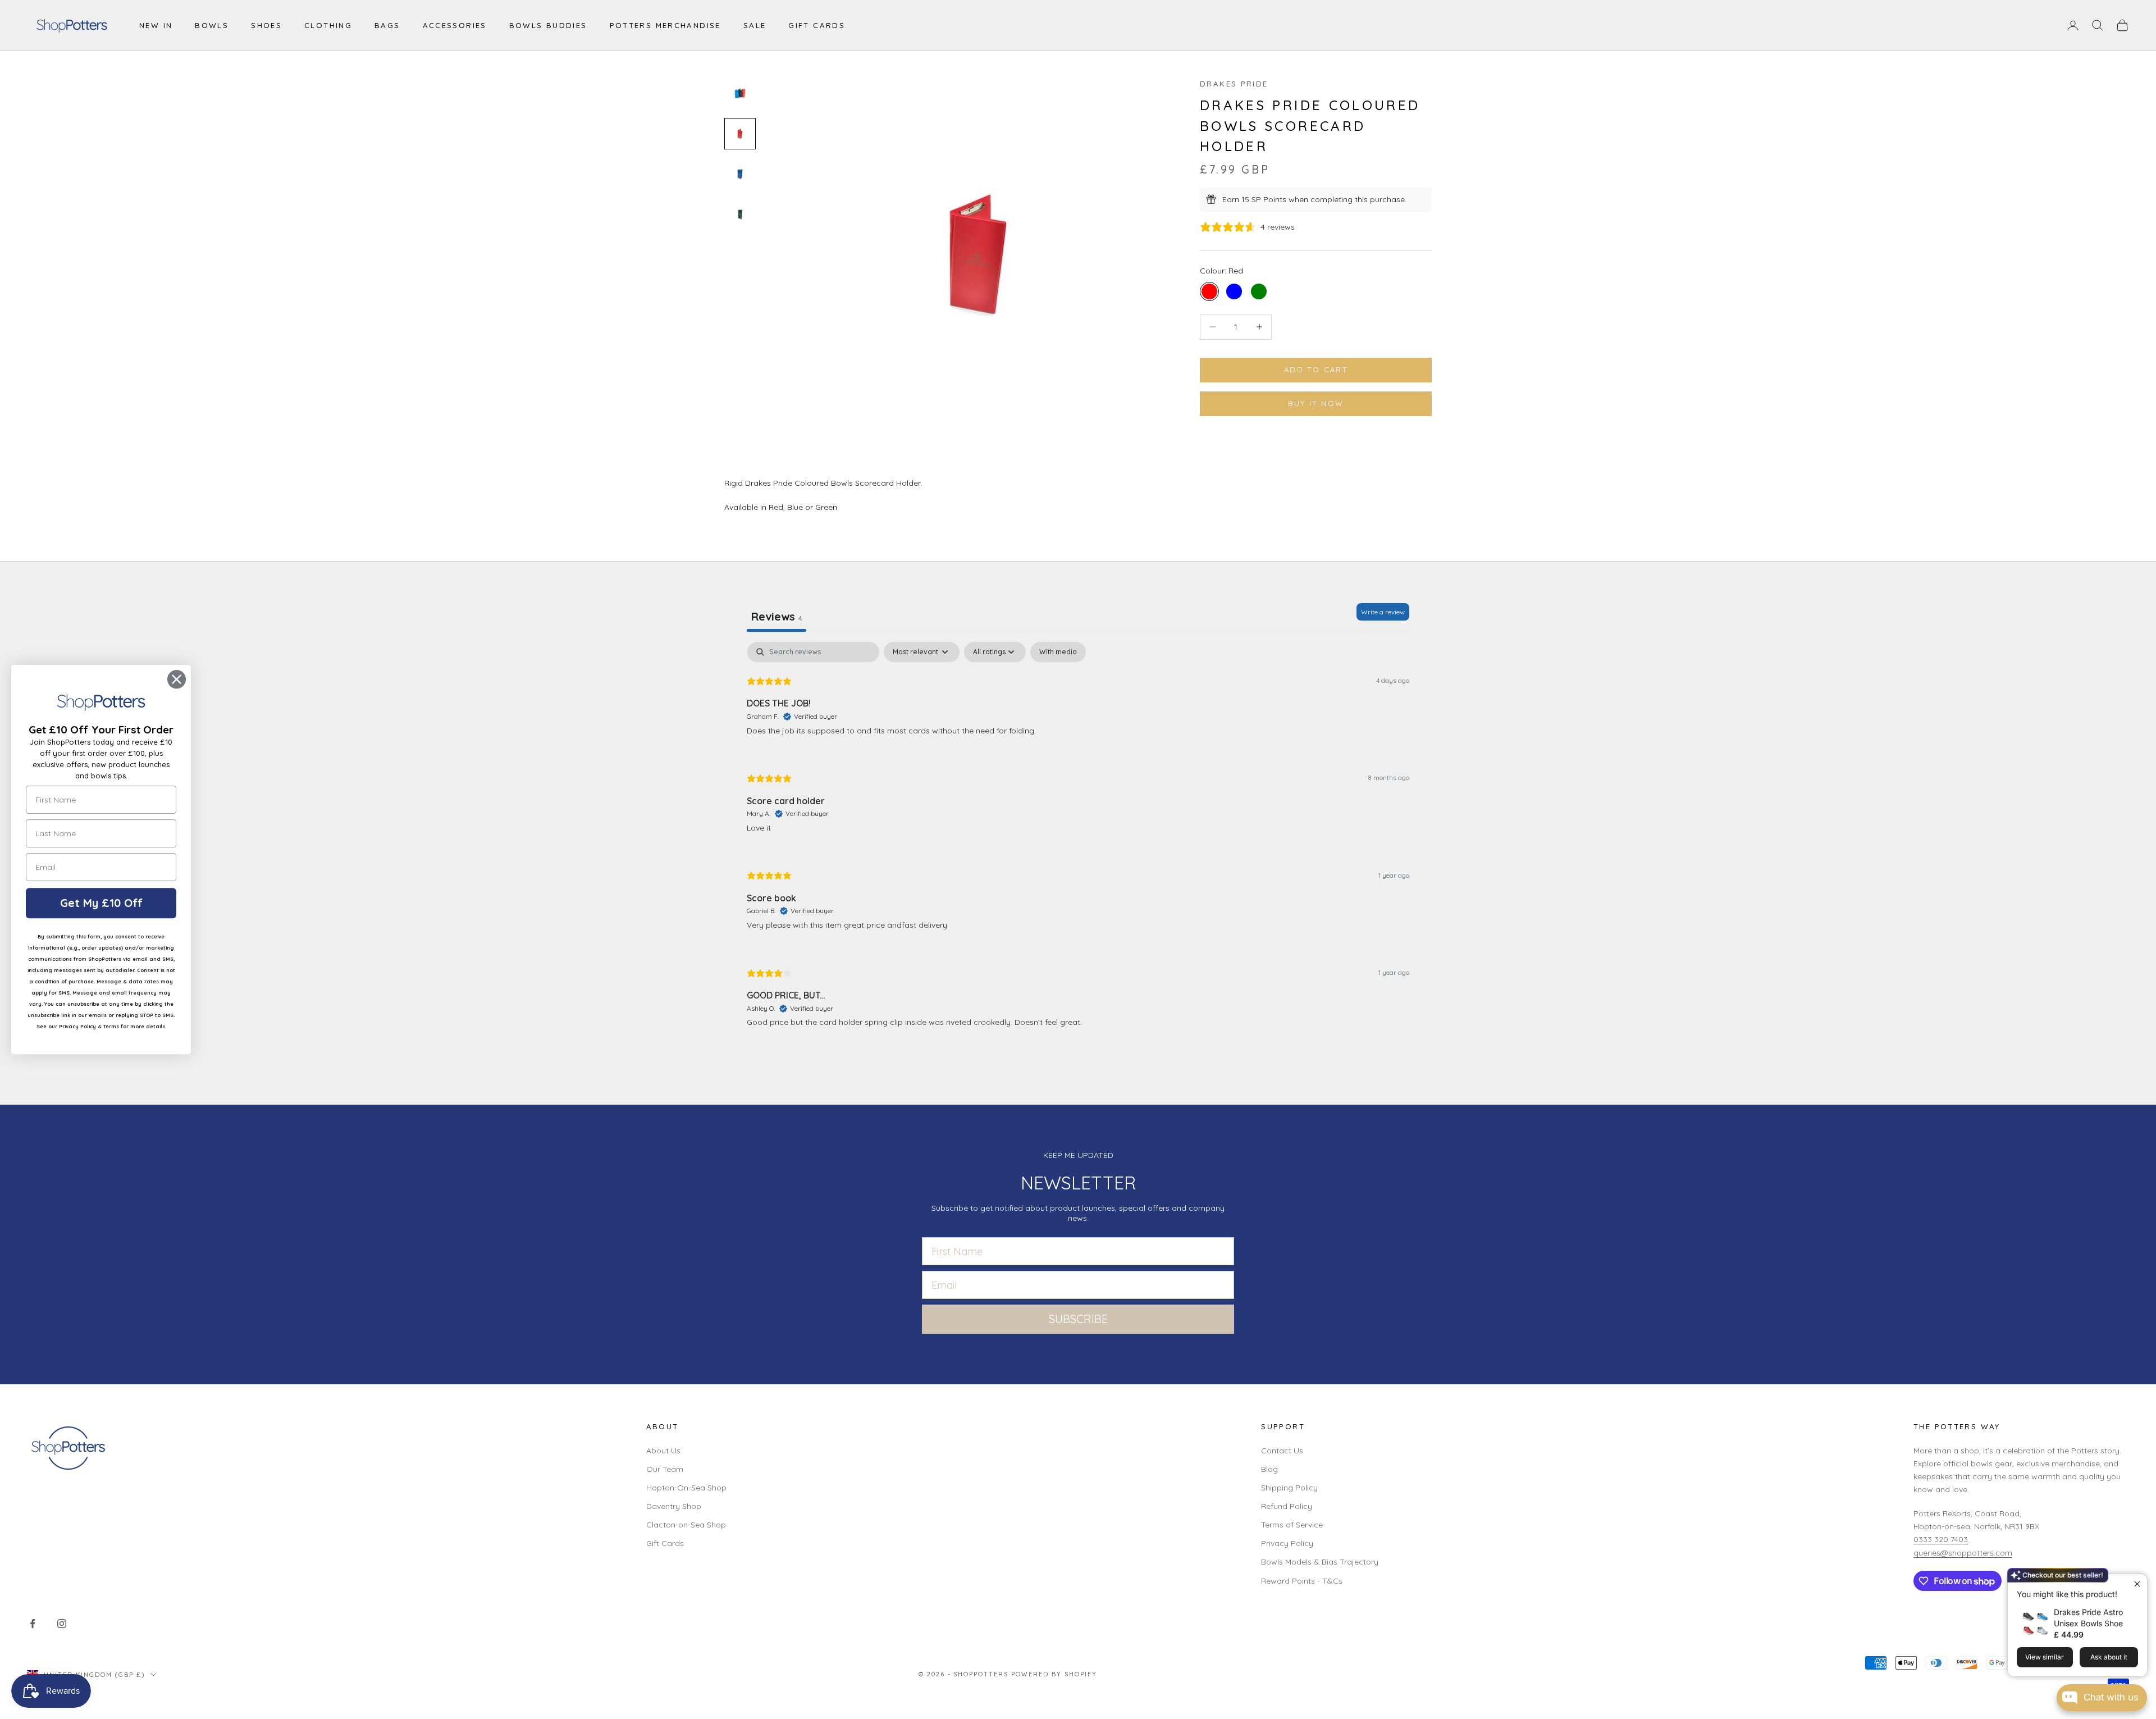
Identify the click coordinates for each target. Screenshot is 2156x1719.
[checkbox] (1058, 652)
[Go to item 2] (740, 134)
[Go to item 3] (740, 174)
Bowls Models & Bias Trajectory (1320, 1562)
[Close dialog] (177, 679)
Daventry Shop (674, 1506)
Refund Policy (1287, 1506)
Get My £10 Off (101, 903)
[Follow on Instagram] (62, 1624)
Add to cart (1316, 370)
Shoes (266, 25)
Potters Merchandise (665, 25)
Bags (387, 25)
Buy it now (1316, 403)
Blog (1269, 1469)
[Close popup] (2137, 1584)
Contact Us (1282, 1451)
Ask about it (2109, 1657)
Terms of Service (1292, 1525)
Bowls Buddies (548, 25)
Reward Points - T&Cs (1302, 1581)
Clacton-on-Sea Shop (686, 1525)
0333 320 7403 (1941, 1539)
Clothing (328, 25)
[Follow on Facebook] (33, 1624)
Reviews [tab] (776, 616)
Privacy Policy (1287, 1543)
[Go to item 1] (740, 93)
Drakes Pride (1234, 84)
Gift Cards (817, 25)
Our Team (665, 1469)
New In (156, 25)
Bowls (212, 25)
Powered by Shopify (1054, 1674)
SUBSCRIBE (1078, 1319)
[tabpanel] (1078, 844)
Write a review (1383, 612)
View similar (2045, 1657)
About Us (663, 1451)
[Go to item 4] (740, 215)
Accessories (455, 25)
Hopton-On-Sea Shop (686, 1488)
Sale (755, 25)
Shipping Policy (1289, 1488)
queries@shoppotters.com (1963, 1553)
